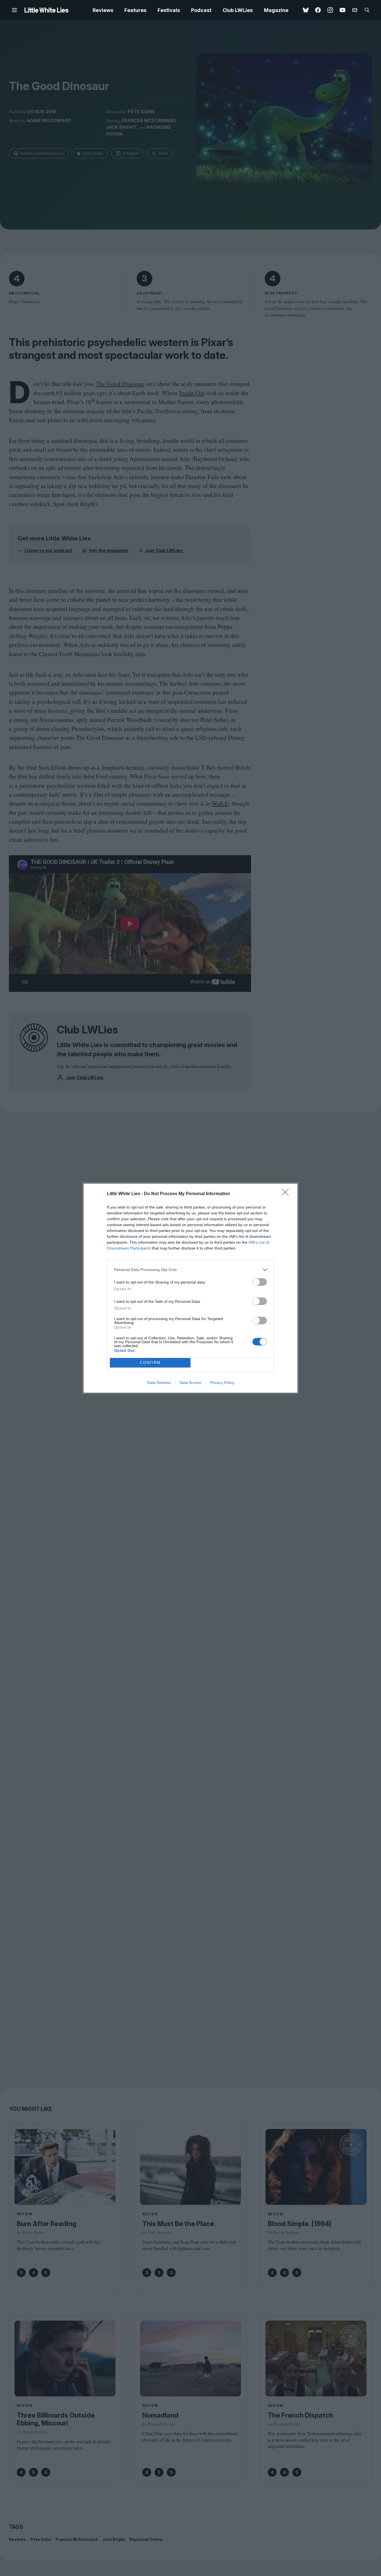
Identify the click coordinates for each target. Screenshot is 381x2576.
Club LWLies (238, 10)
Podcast (201, 10)
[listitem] (191, 1270)
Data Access (191, 1383)
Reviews (103, 10)
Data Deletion (159, 1383)
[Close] (287, 1194)
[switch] (260, 1282)
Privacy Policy (222, 1383)
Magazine (276, 10)
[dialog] (191, 1288)
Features (135, 10)
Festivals (169, 10)
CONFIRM (150, 1363)
